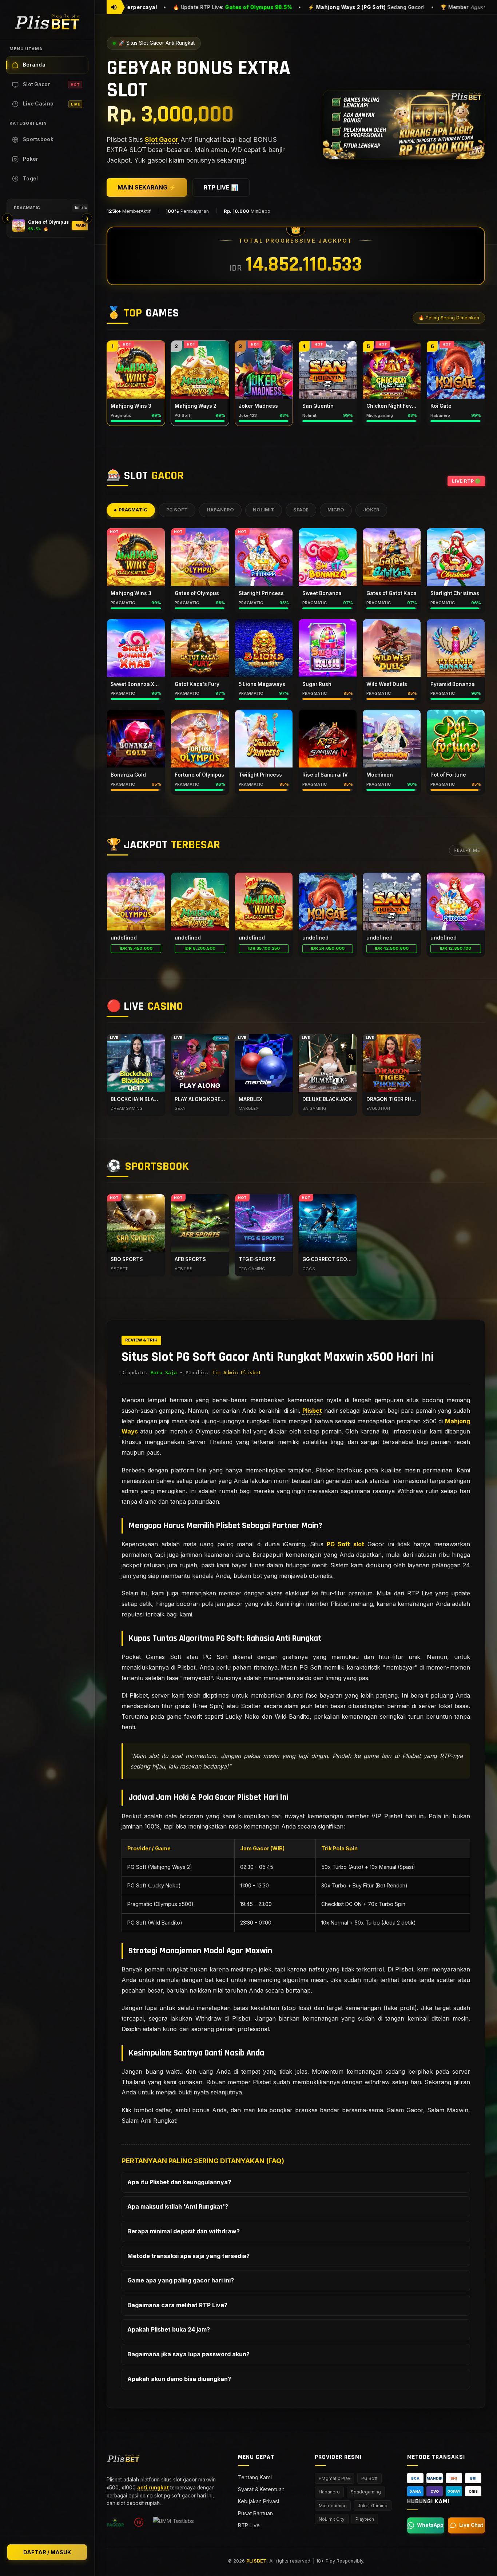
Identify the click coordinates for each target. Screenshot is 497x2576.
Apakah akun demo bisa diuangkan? (179, 2379)
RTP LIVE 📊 (221, 187)
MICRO (336, 510)
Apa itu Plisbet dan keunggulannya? (179, 2182)
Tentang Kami (255, 2477)
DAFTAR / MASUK (47, 2552)
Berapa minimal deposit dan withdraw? (184, 2231)
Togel (31, 179)
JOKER (371, 510)
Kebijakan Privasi (259, 2501)
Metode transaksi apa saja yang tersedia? (188, 2256)
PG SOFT (177, 510)
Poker (31, 159)
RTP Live (249, 2525)
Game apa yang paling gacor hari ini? (181, 2280)
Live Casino (51, 104)
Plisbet (312, 1411)
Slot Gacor (51, 84)
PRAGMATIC (133, 510)
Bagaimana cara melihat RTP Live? (177, 2305)
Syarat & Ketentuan (261, 2489)
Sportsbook (38, 139)
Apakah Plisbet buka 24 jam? (169, 2329)
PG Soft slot (345, 1544)
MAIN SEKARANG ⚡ (147, 187)
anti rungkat (153, 2488)
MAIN (81, 225)
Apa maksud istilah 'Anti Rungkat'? (178, 2206)
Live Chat (471, 2525)
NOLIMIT (264, 510)
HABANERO (220, 510)
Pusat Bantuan (255, 2513)
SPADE (301, 510)
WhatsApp (430, 2525)
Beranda (34, 65)
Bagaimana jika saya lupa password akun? (188, 2354)
